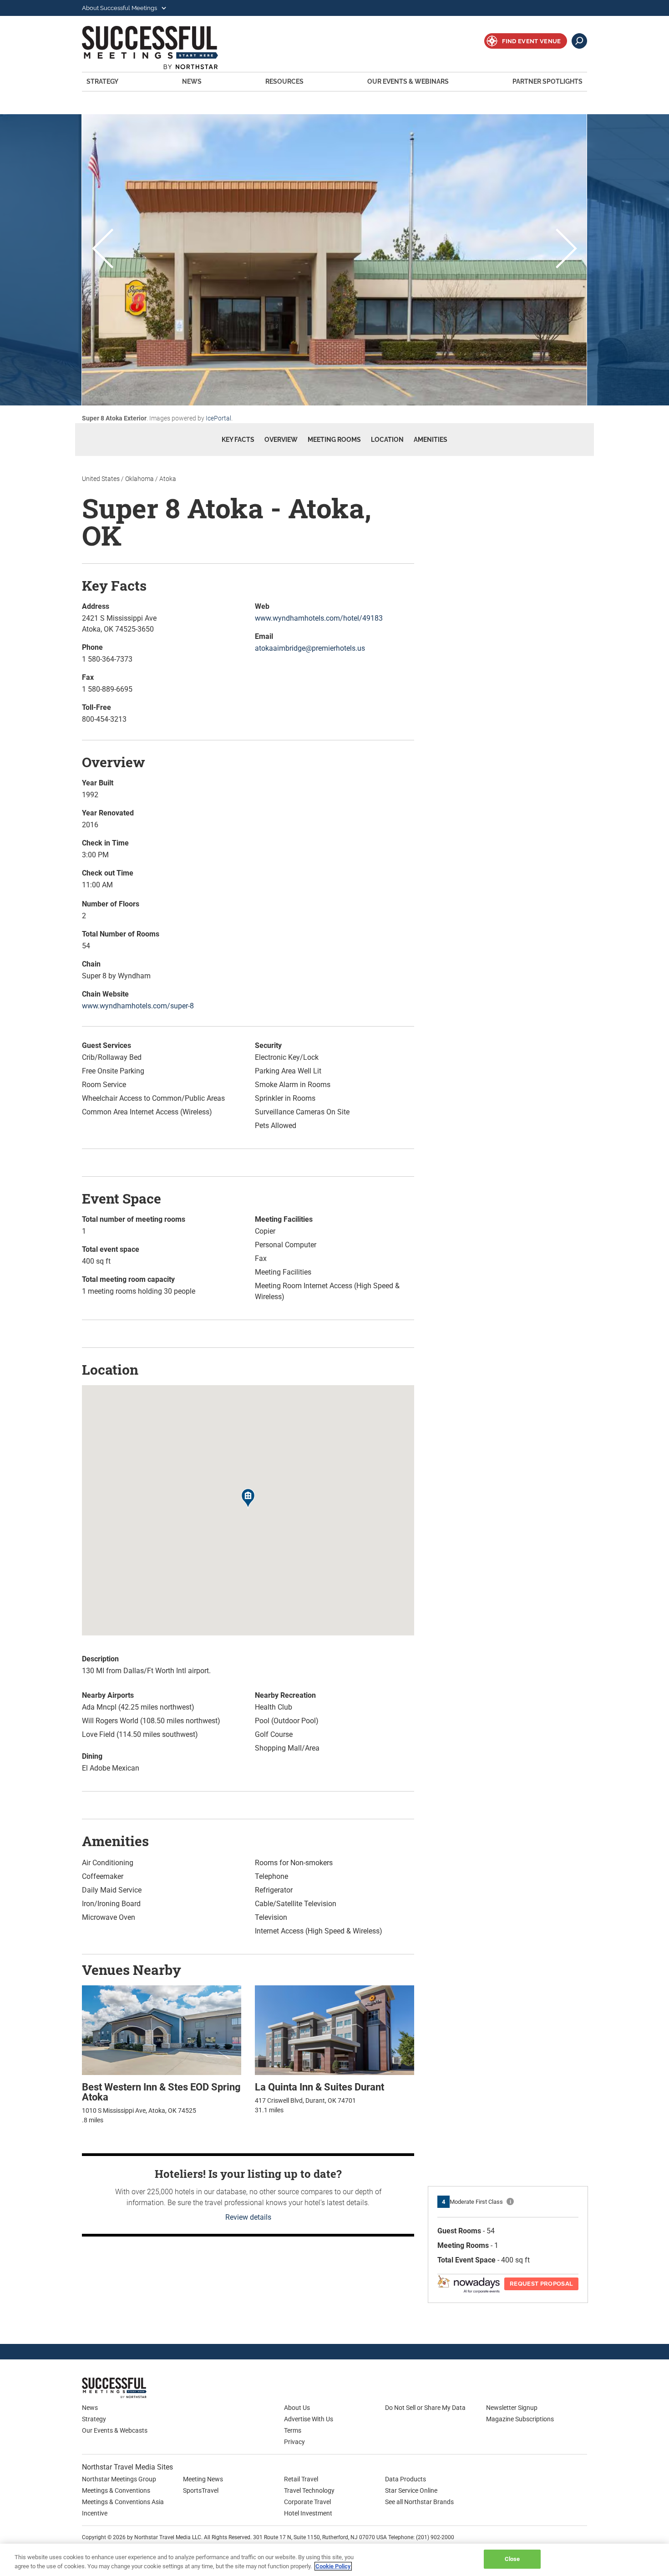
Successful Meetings (162, 48)
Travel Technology (309, 2490)
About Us (297, 2408)
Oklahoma (139, 479)
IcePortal (218, 418)
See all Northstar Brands (419, 2502)
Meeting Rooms (334, 440)
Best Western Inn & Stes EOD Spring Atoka (161, 2092)
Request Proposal (541, 2284)
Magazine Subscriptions (520, 2419)
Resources (284, 81)
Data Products (405, 2479)
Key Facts (238, 440)
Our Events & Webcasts (115, 2430)
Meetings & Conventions (116, 2490)
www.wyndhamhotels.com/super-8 (138, 1006)
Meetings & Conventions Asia (123, 2502)
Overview (281, 440)
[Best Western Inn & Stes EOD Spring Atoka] (162, 2030)
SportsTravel (201, 2490)
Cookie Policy (333, 2566)
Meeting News (203, 2479)
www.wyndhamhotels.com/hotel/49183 (319, 618)
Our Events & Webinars (408, 81)
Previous (103, 250)
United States (101, 479)
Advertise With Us (309, 2419)
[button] (248, 1499)
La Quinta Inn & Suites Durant (319, 2087)
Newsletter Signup (512, 2408)
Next (566, 250)
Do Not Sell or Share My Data (425, 2408)
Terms (293, 2430)
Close (512, 2559)
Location (387, 440)
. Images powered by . (157, 418)
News (192, 81)
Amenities (431, 440)
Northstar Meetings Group (119, 2479)
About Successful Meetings (120, 8)
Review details (248, 2217)
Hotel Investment (308, 2513)
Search (579, 41)
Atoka (168, 479)
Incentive (95, 2513)
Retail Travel (301, 2479)
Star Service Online (411, 2490)
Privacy (294, 2442)
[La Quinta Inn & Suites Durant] (334, 2030)
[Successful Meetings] (141, 2388)
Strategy (102, 81)
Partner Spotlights (547, 81)
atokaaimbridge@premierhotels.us (310, 648)
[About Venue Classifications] (510, 2201)
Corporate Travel (307, 2502)
